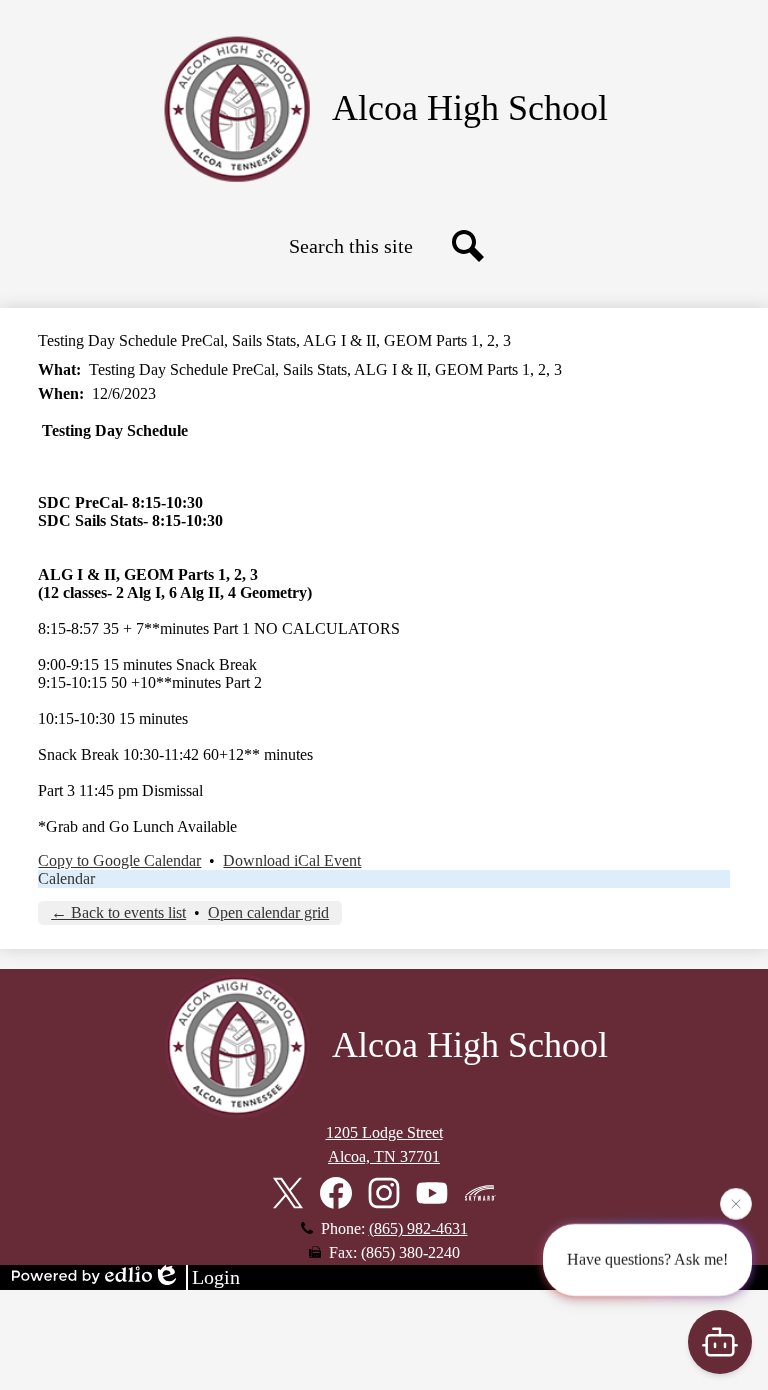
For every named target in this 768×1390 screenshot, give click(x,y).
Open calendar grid (268, 912)
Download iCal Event (292, 860)
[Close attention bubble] (736, 1206)
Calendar (66, 878)
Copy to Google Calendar (119, 860)
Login (216, 1277)
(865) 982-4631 (418, 1228)
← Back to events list (118, 912)
